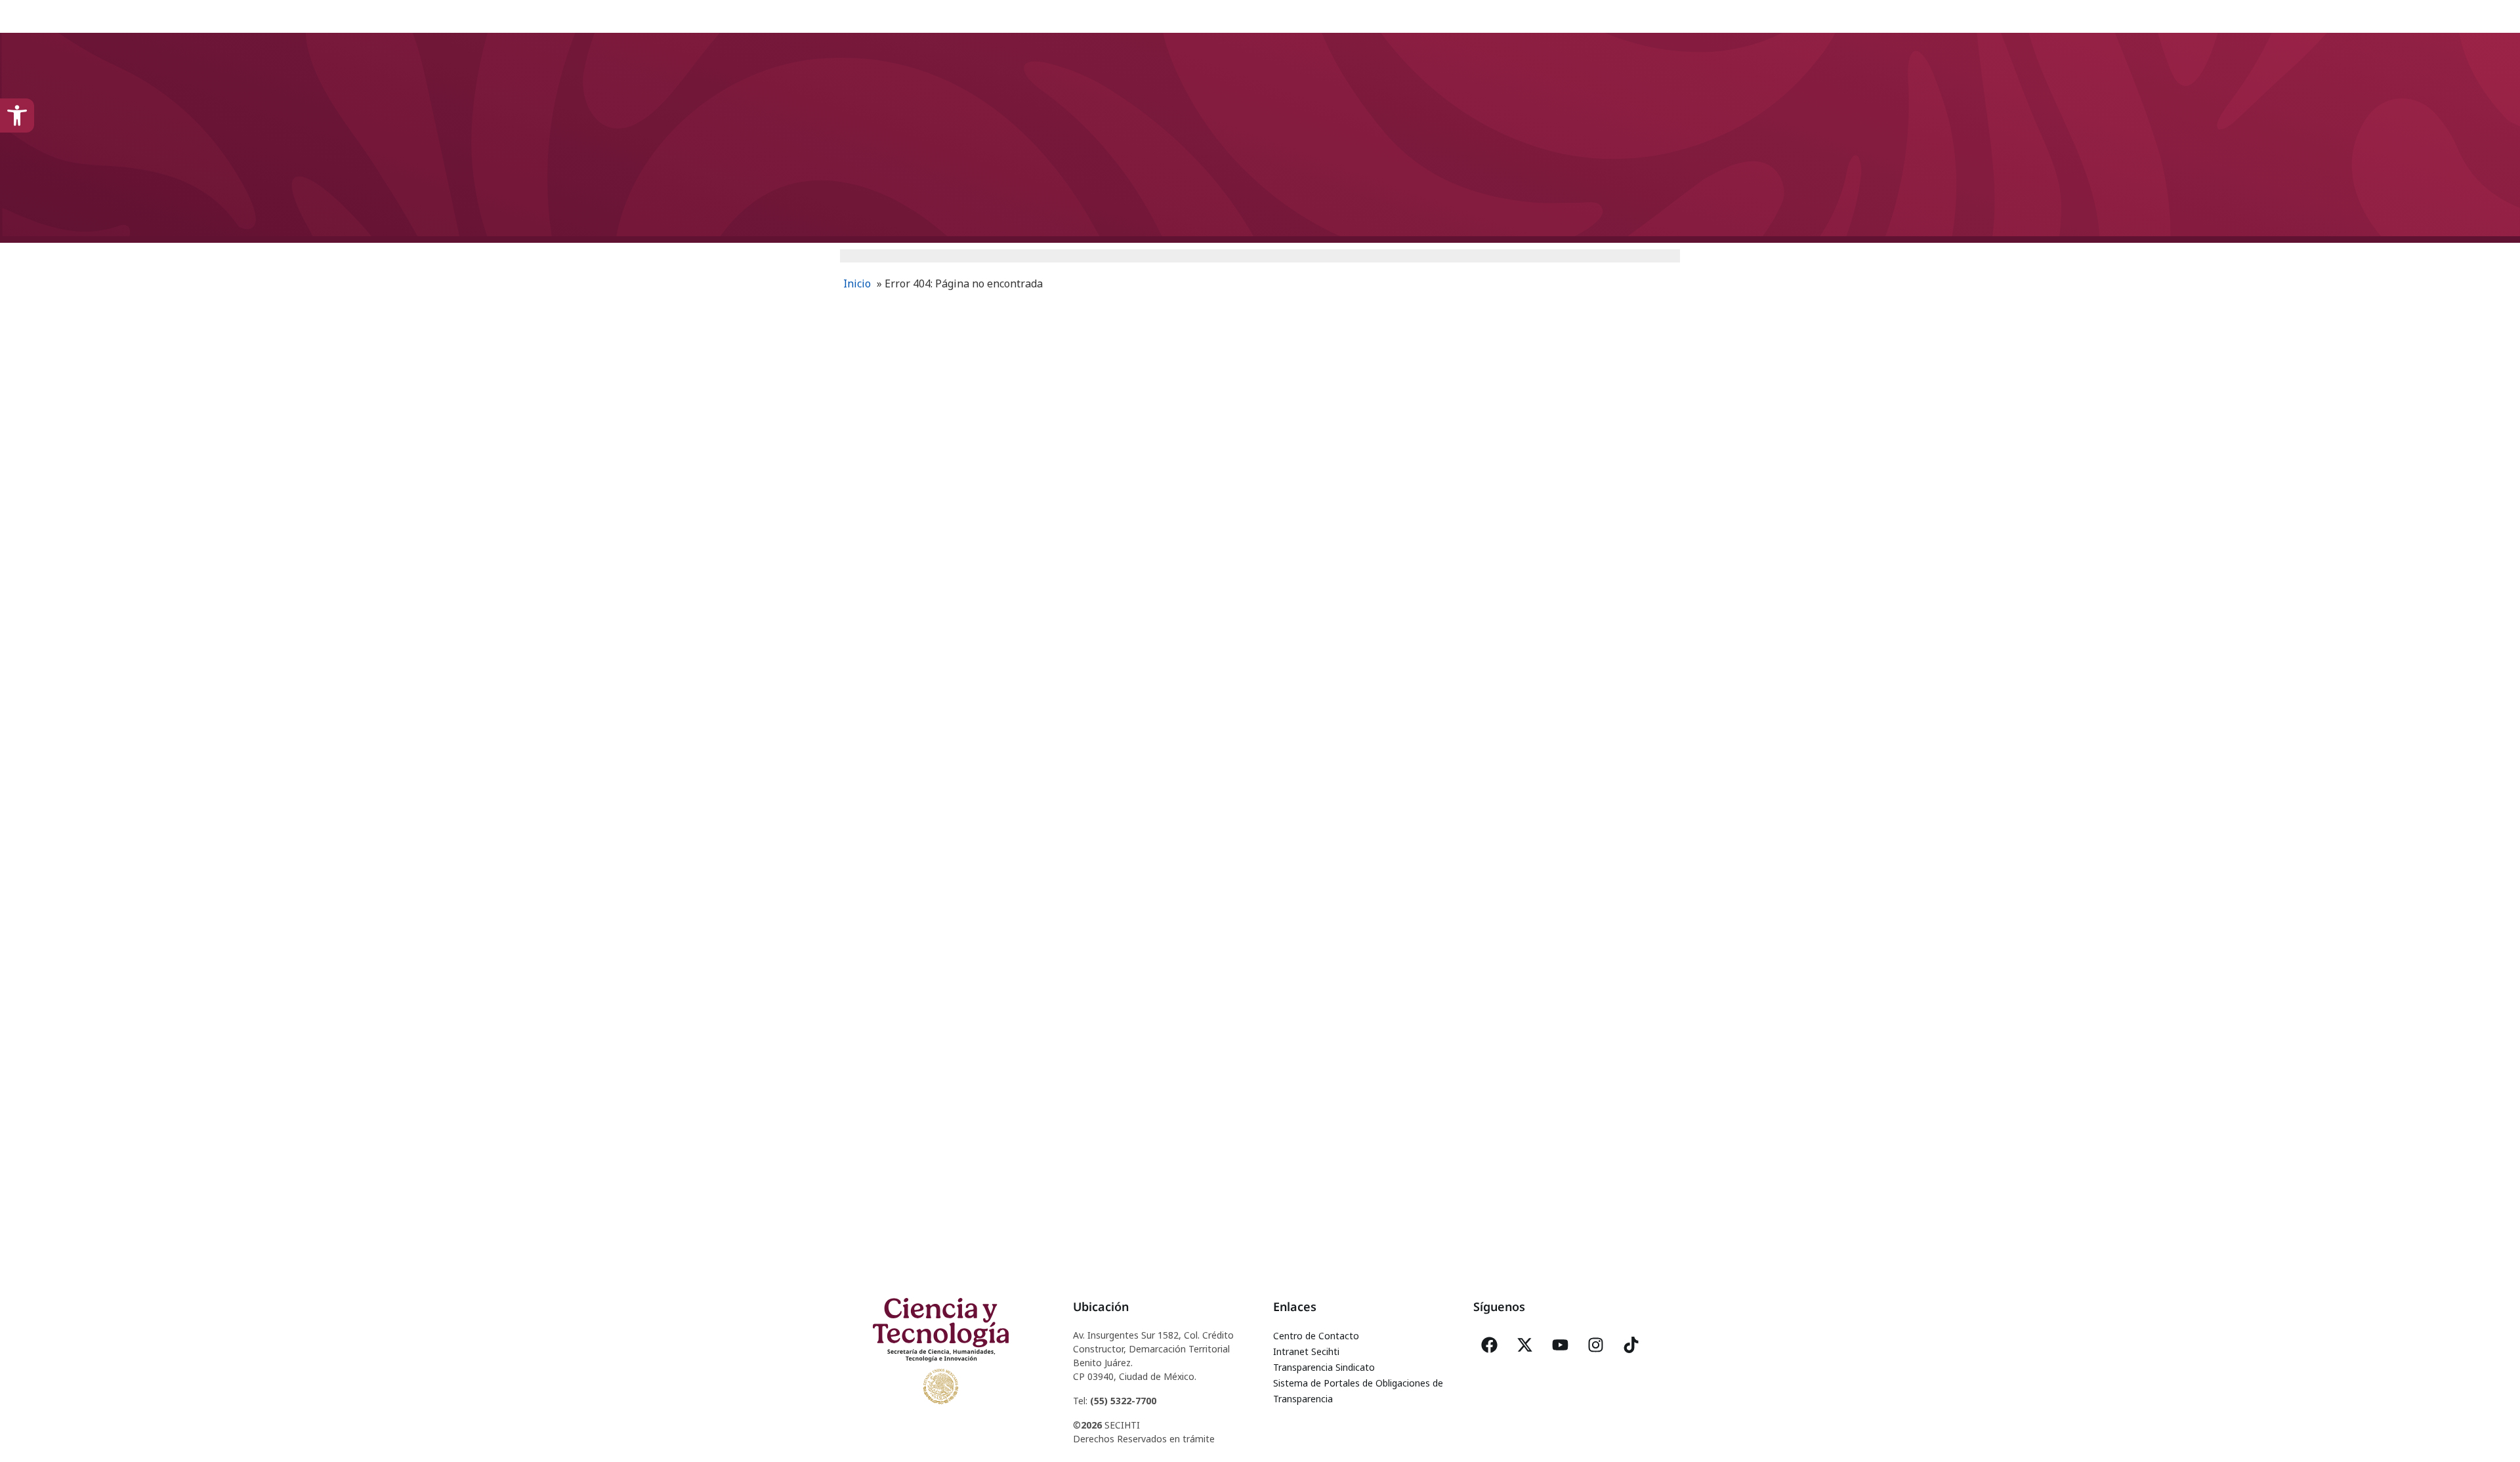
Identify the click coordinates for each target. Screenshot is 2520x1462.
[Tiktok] (1631, 1345)
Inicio (857, 283)
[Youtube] (1561, 1345)
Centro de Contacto (1316, 1336)
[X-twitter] (1525, 1345)
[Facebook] (1490, 1345)
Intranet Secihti (1306, 1351)
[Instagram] (1596, 1345)
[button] (17, 115)
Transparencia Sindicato (1324, 1367)
